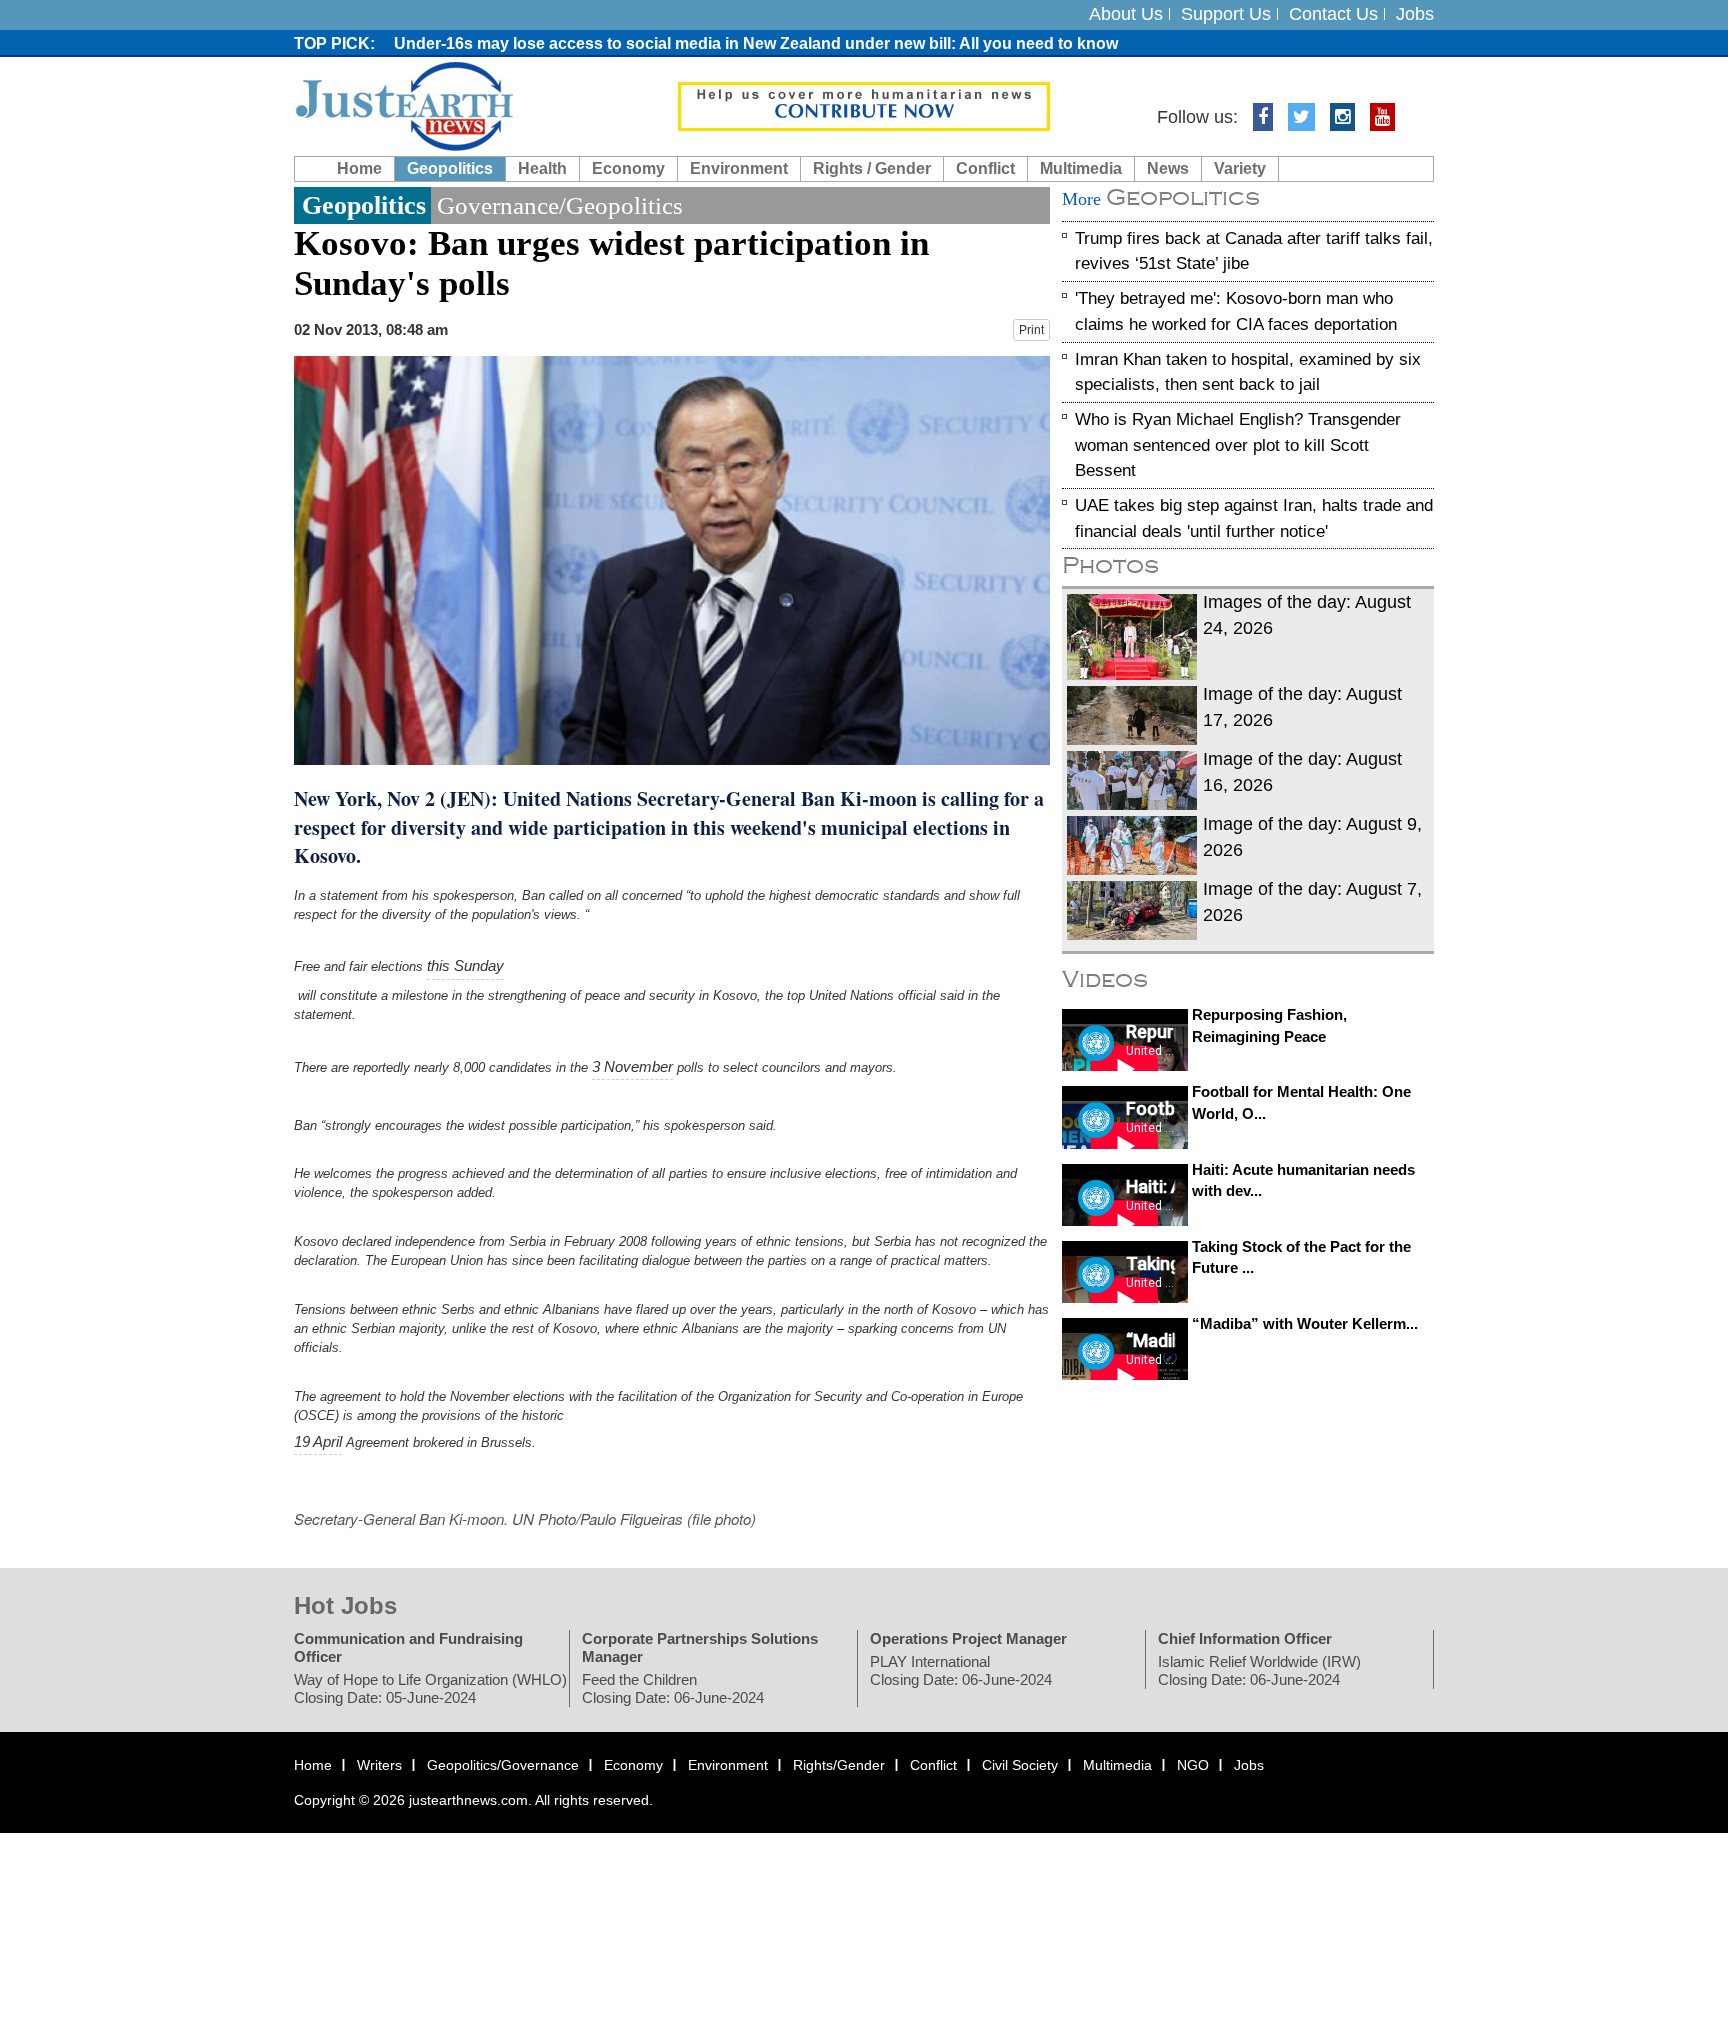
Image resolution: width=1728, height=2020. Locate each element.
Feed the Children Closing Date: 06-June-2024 (673, 1688)
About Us (1126, 14)
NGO (1193, 1765)
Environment (739, 168)
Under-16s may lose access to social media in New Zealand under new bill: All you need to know (756, 43)
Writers (379, 1765)
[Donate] (864, 105)
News (1168, 168)
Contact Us (1333, 14)
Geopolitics (450, 168)
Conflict (985, 168)
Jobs (1415, 14)
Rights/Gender (839, 1765)
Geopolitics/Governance (503, 1765)
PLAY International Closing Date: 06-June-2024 (961, 1670)
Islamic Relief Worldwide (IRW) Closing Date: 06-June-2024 (1259, 1670)
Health (542, 168)
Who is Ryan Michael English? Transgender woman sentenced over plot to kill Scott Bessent (1238, 445)
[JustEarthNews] (403, 105)
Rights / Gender (872, 168)
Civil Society (1020, 1765)
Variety (1240, 168)
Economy (628, 168)
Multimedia (1081, 168)
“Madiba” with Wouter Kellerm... (1305, 1323)
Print (1031, 330)
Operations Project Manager (968, 1638)
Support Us (1226, 14)
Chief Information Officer (1245, 1638)
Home (359, 168)
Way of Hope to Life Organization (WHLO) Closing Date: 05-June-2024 (430, 1688)
